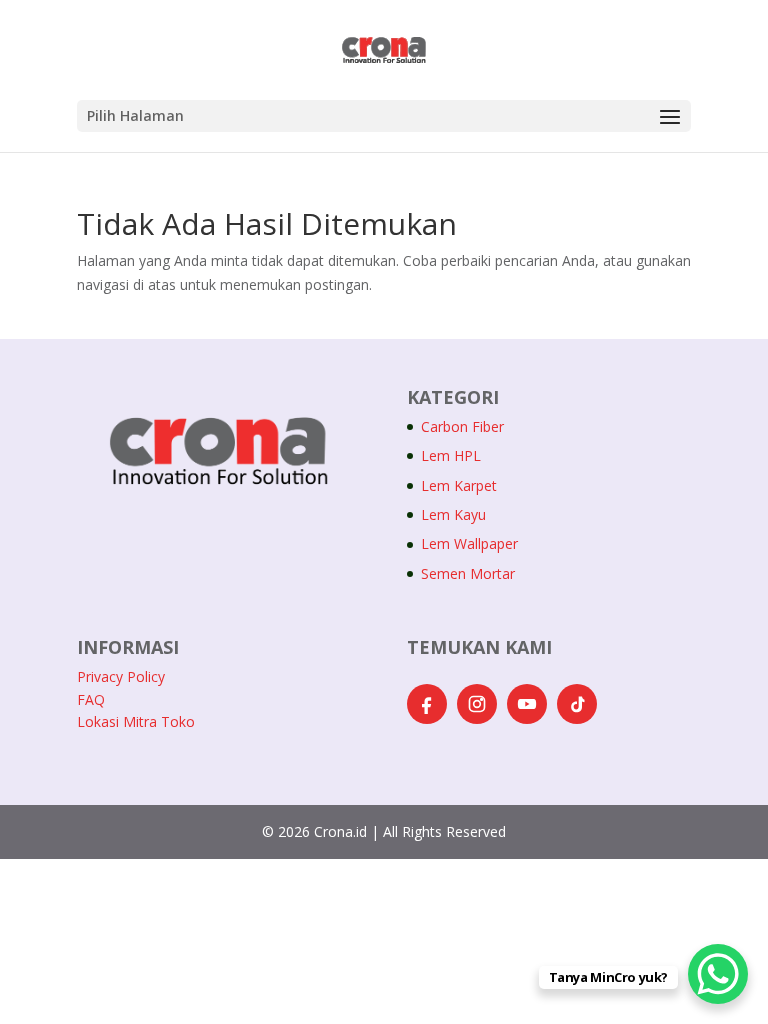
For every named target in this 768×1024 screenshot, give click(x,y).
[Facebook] (427, 704)
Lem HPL (451, 455)
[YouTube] (527, 704)
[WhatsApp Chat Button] (718, 974)
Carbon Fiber (462, 426)
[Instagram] (477, 704)
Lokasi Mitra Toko (136, 721)
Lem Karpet (459, 485)
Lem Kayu (453, 514)
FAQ (91, 699)
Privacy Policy (121, 676)
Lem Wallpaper (469, 543)
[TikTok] (577, 704)
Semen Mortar (468, 573)
